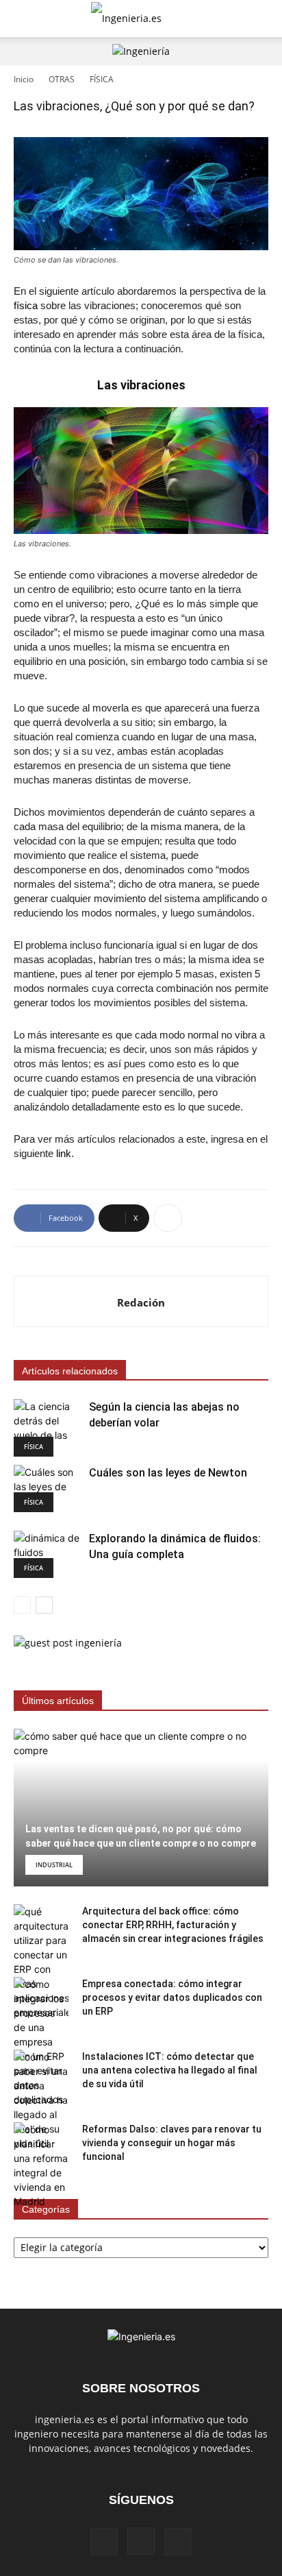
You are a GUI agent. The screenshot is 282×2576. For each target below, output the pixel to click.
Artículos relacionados (70, 1371)
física (26, 305)
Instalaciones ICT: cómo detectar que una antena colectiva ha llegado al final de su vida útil (170, 2070)
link (64, 1153)
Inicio (24, 79)
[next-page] (44, 1605)
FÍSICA (102, 79)
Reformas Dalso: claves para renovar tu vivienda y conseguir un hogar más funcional (172, 2143)
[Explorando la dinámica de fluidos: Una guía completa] (48, 1554)
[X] (178, 2542)
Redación (141, 1302)
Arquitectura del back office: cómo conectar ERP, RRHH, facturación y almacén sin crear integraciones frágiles (173, 1925)
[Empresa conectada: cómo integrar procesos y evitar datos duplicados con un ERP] (41, 2042)
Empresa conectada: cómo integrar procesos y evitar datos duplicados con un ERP (172, 1997)
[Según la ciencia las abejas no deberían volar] (48, 1428)
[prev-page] (22, 1605)
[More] (168, 1218)
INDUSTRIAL (54, 1865)
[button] (23, 19)
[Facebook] (104, 2542)
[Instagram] (141, 2541)
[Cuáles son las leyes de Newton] (48, 1489)
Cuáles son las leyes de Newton (168, 1473)
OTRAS (62, 79)
